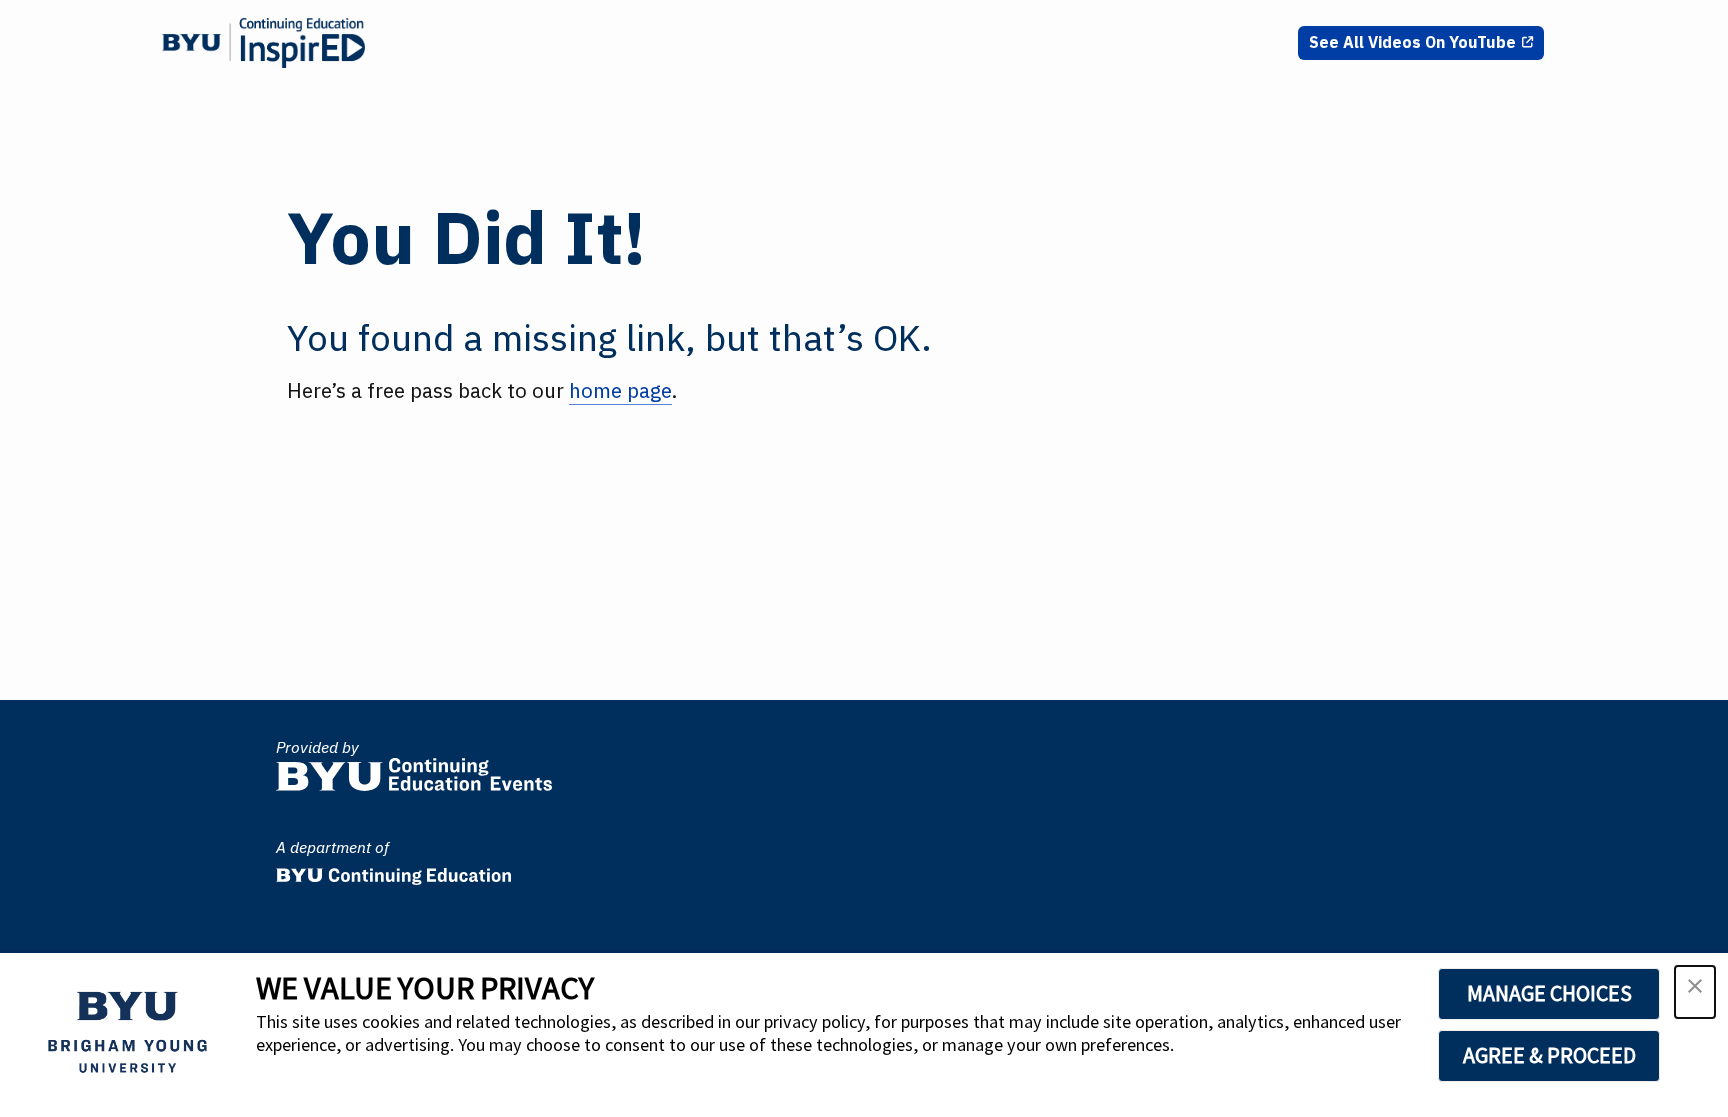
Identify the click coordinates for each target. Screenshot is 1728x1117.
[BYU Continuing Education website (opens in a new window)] (393, 870)
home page (620, 390)
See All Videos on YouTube (1412, 42)
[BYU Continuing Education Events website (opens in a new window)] (414, 769)
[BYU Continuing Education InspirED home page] (263, 43)
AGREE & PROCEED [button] (1549, 1055)
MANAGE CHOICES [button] (1549, 993)
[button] (1695, 992)
